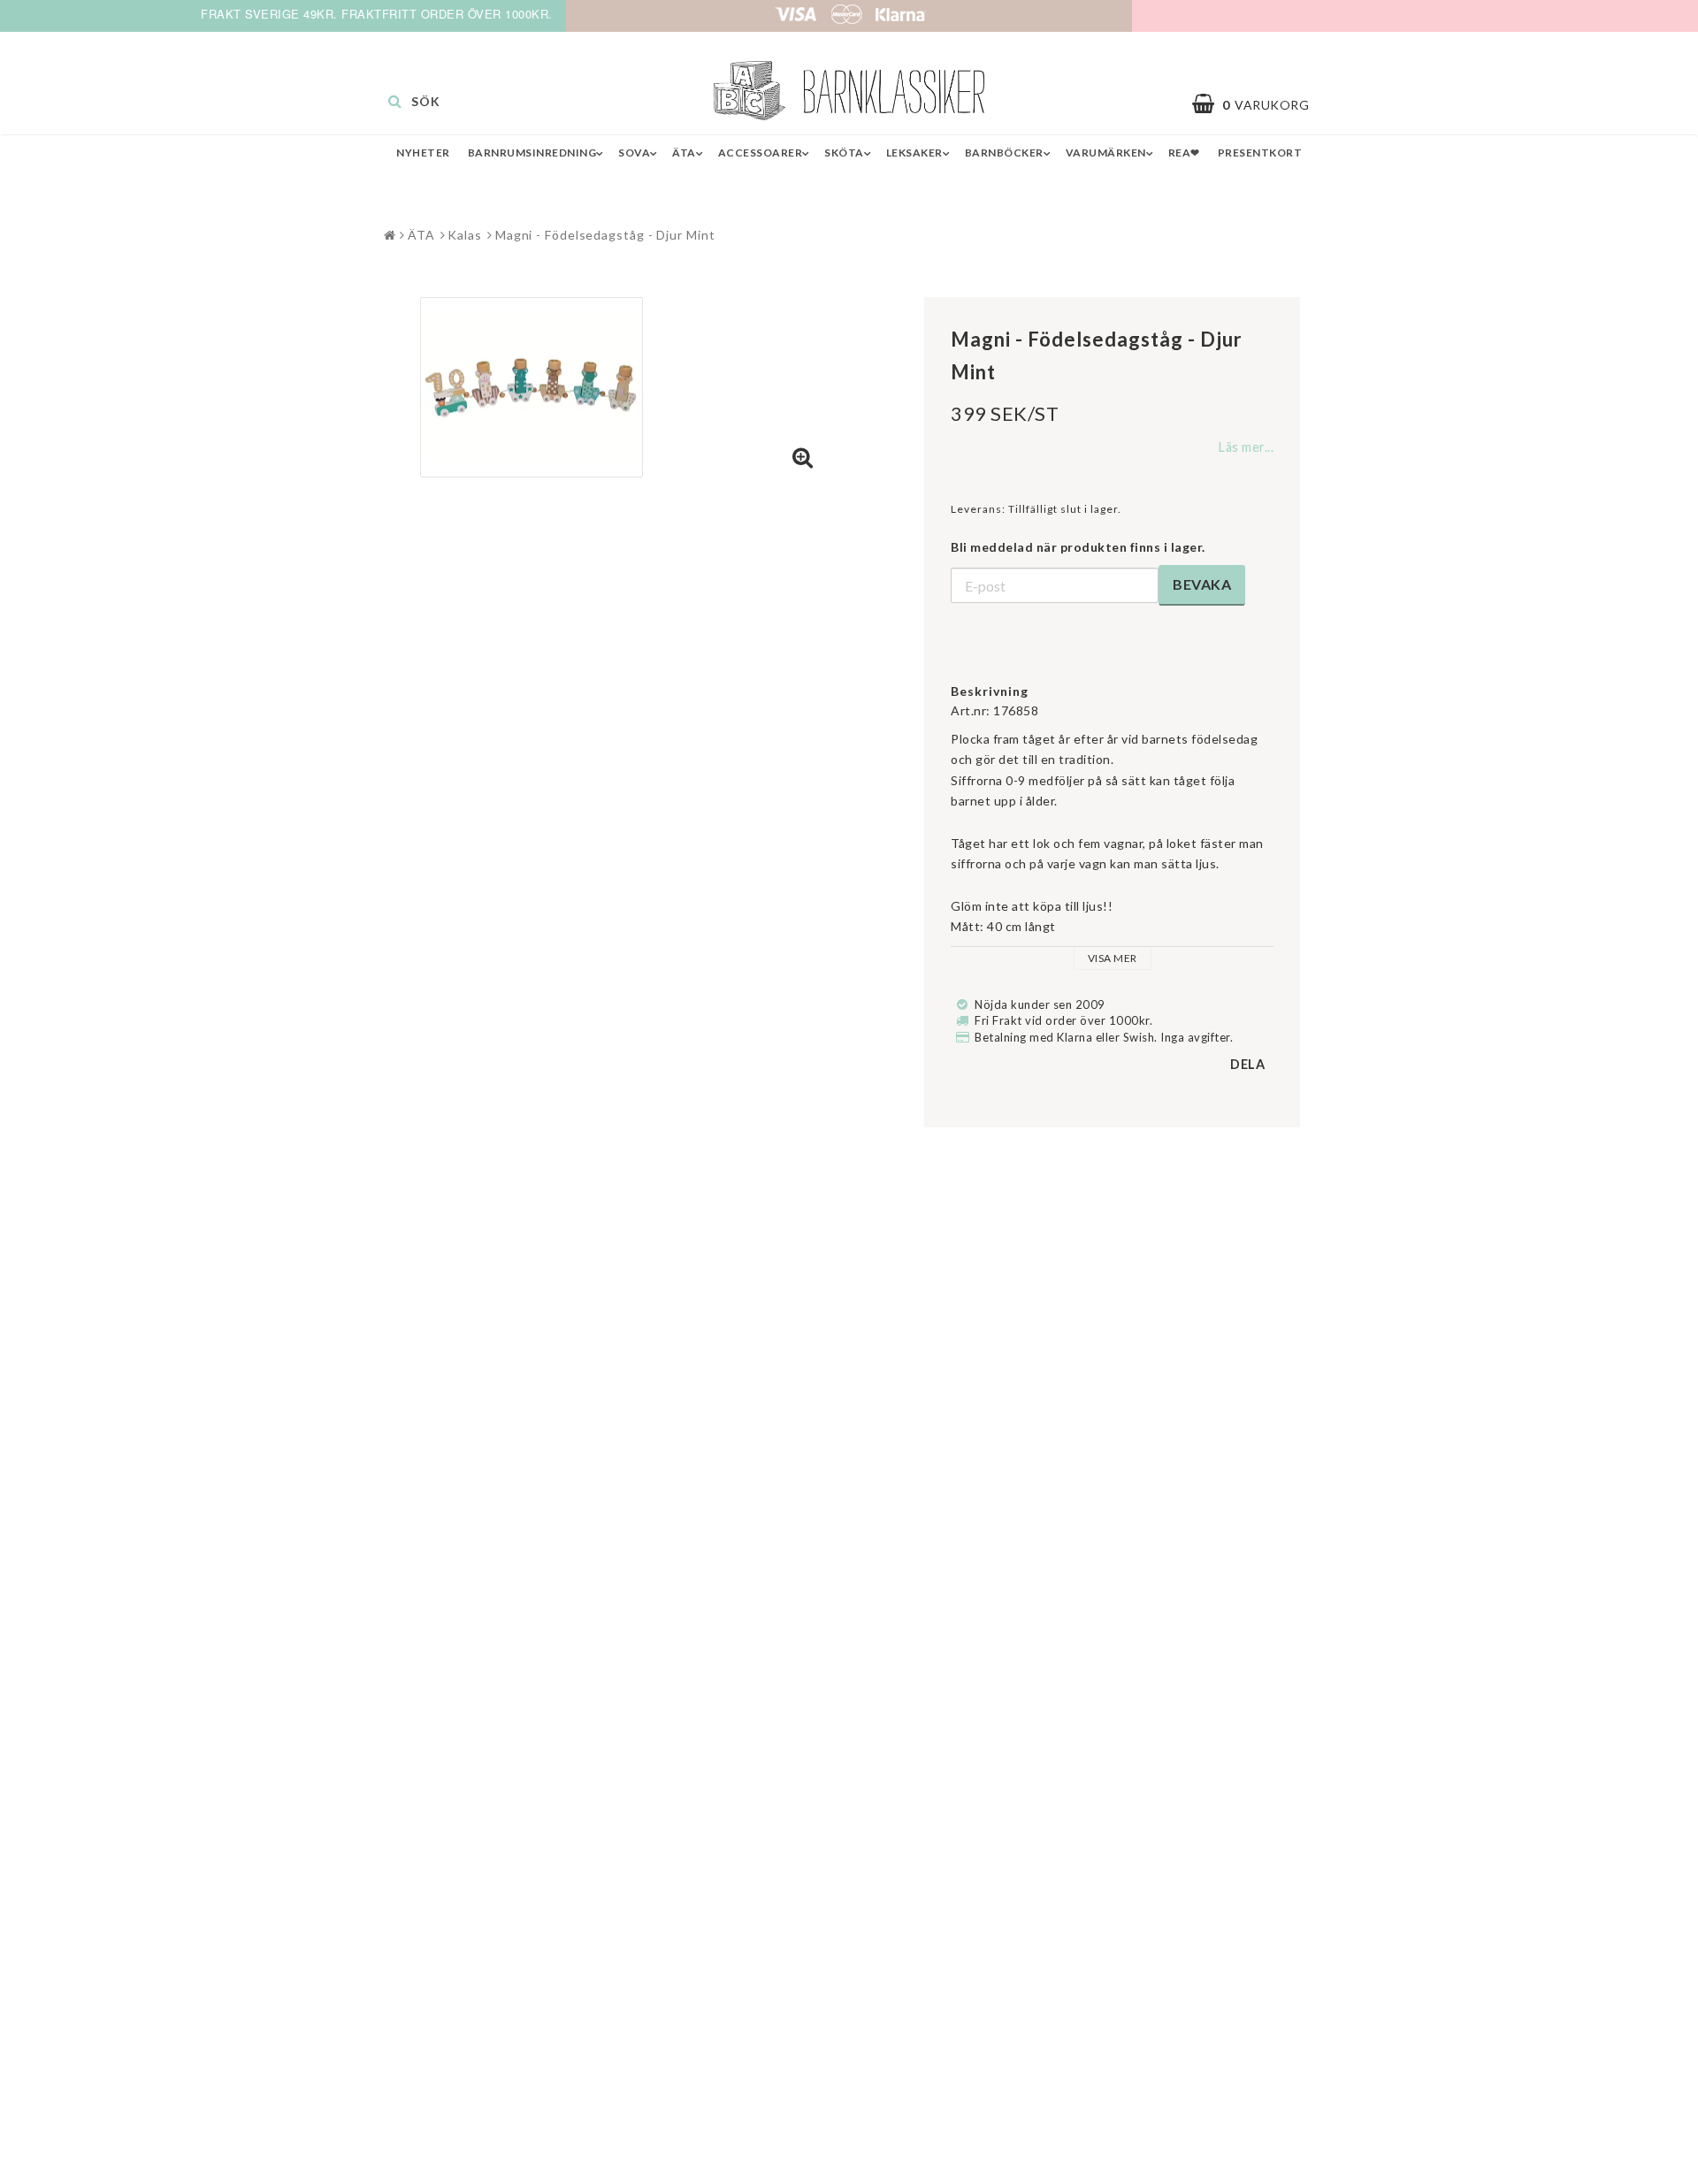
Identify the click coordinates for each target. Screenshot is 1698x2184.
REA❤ (1184, 153)
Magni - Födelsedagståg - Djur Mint (605, 235)
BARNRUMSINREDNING (532, 153)
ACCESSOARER (761, 153)
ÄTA (684, 153)
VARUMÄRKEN (1106, 153)
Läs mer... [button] (1246, 447)
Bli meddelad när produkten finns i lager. (1078, 547)
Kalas (465, 235)
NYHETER (423, 153)
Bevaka (1202, 584)
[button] (1259, 104)
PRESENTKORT (1260, 153)
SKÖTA (844, 153)
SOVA (634, 153)
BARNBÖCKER (1004, 153)
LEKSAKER (914, 153)
